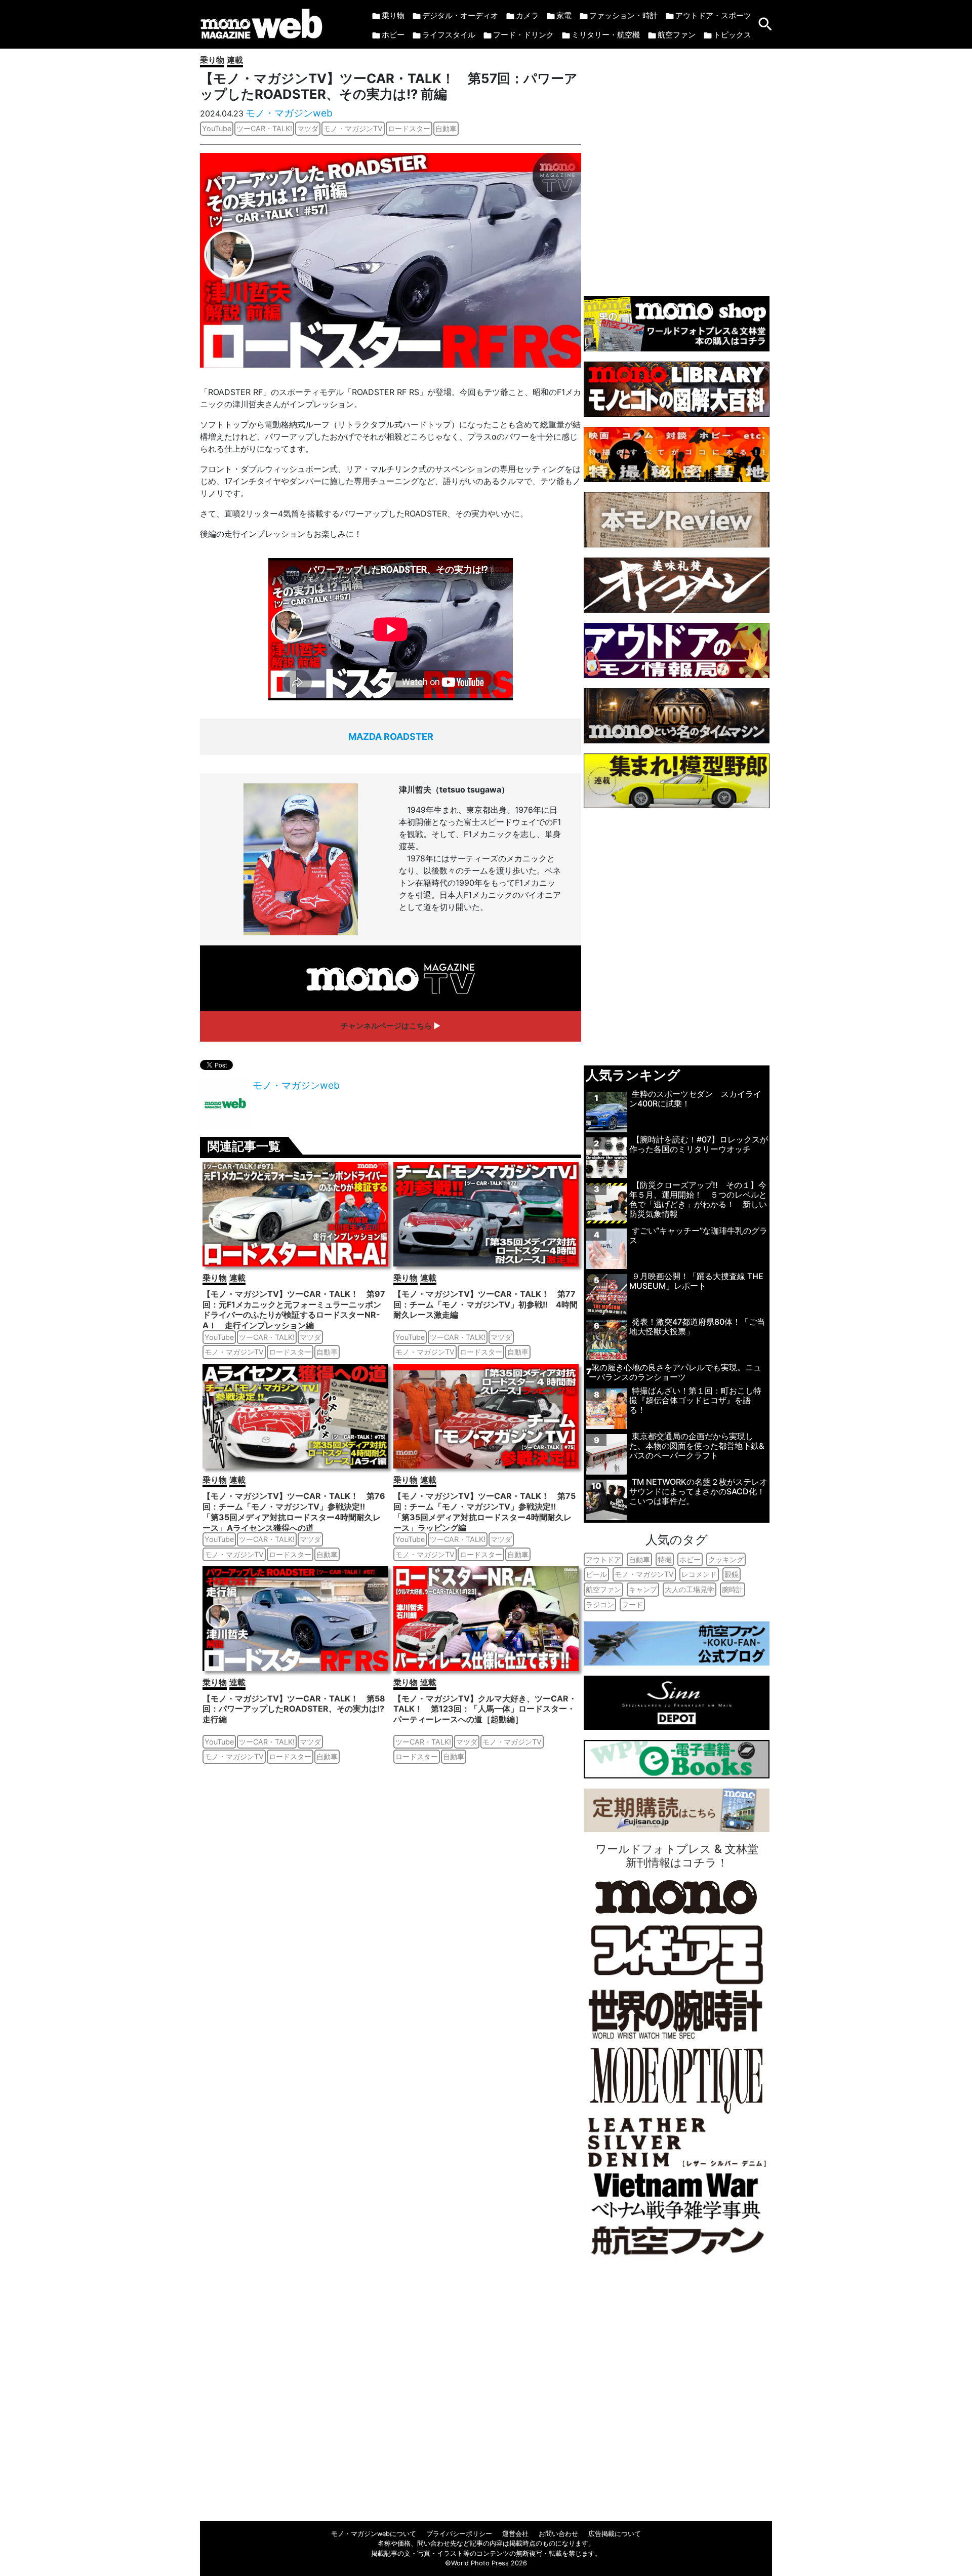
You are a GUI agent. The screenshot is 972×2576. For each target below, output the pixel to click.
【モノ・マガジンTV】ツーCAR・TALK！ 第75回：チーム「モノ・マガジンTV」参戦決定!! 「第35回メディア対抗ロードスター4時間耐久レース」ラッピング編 (484, 1512)
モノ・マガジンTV (353, 128)
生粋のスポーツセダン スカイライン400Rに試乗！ (695, 1099)
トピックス (732, 35)
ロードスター (409, 128)
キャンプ (643, 1589)
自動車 (446, 128)
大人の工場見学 (690, 1589)
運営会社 (515, 2534)
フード (632, 1604)
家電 (564, 15)
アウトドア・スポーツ (713, 15)
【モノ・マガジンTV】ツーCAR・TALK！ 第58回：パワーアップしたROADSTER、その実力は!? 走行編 (294, 1709)
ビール (596, 1574)
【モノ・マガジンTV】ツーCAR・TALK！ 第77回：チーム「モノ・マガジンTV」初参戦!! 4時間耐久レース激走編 (485, 1304)
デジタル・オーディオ (460, 15)
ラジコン (600, 1604)
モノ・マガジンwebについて (374, 2534)
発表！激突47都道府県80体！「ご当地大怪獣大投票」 (697, 1326)
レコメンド (699, 1574)
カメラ (527, 15)
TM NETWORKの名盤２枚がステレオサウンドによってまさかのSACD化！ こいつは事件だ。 (698, 1491)
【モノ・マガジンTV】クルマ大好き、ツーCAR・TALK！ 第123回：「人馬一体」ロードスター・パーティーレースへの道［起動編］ (485, 1709)
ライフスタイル (449, 35)
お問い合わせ (558, 2534)
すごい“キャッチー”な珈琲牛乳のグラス (698, 1235)
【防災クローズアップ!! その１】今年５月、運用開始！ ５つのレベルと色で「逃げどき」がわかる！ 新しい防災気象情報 (698, 1200)
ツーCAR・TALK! (264, 128)
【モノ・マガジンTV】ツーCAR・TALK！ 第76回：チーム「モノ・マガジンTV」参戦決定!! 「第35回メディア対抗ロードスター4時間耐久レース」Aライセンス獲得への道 (294, 1512)
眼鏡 (732, 1574)
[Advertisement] (677, 167)
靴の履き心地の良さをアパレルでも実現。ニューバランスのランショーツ (675, 1372)
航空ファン (677, 35)
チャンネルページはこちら (386, 1026)
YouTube (217, 128)
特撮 (665, 1559)
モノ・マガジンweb (289, 113)
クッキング (726, 1559)
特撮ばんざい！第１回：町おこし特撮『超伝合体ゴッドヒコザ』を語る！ (695, 1400)
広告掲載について (615, 2534)
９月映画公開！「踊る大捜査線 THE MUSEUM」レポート (696, 1281)
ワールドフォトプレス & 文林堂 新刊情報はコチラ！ (677, 1855)
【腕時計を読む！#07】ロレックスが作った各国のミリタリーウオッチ (699, 1144)
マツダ (308, 128)
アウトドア (603, 1559)
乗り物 (393, 15)
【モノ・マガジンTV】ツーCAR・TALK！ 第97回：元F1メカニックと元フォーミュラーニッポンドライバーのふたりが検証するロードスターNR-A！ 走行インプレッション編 (294, 1310)
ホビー (393, 35)
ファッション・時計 (623, 15)
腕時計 (733, 1589)
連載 (235, 60)
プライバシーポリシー (459, 2534)
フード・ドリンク (523, 35)
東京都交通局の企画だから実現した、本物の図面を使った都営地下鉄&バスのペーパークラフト (697, 1446)
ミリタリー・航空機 (606, 35)
